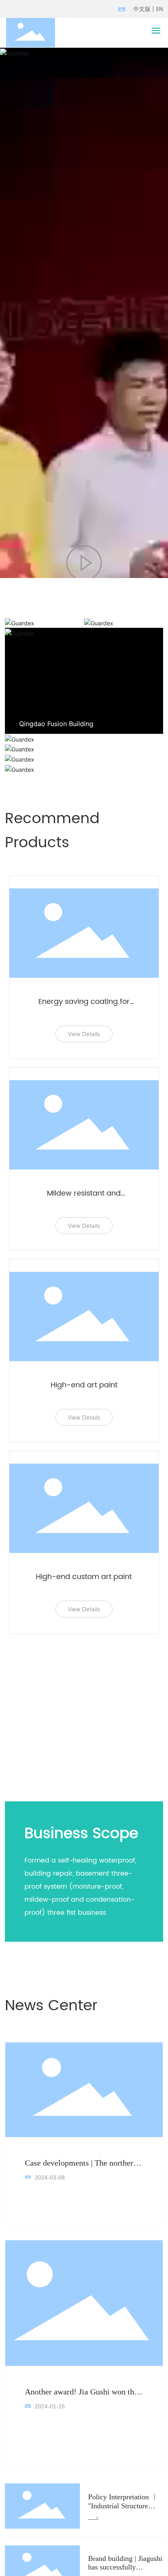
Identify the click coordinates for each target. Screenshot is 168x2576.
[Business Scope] (124, 623)
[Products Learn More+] (84, 749)
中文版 (142, 9)
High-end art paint (84, 1385)
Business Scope (81, 1834)
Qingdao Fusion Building (56, 724)
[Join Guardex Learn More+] (84, 739)
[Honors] (84, 759)
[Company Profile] (44, 623)
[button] (119, 723)
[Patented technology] (84, 770)
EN (160, 9)
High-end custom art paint (84, 1577)
